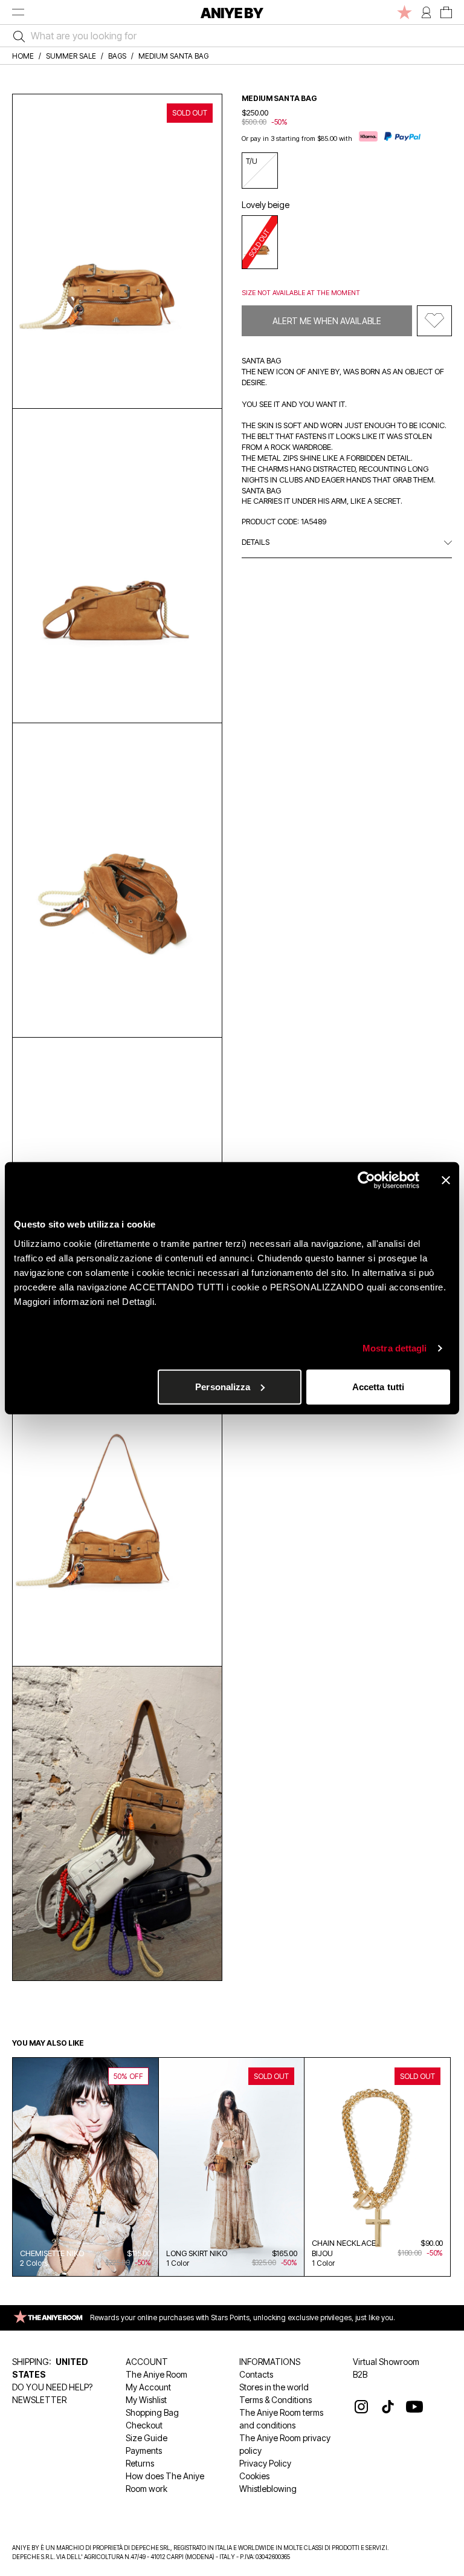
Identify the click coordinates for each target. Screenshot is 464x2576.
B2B (360, 2374)
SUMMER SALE (71, 56)
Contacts (256, 2374)
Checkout (144, 2425)
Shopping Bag (152, 2412)
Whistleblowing (268, 2489)
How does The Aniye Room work (165, 2482)
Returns (140, 2463)
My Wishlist (146, 2400)
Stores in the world (274, 2387)
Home (23, 56)
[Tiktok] (388, 2407)
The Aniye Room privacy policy (285, 2444)
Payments (144, 2451)
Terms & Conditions (275, 2400)
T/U (252, 161)
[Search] (16, 36)
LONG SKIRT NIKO (197, 2253)
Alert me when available (327, 321)
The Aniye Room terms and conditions (281, 2419)
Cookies (254, 2476)
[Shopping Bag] (446, 12)
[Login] (426, 12)
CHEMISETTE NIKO (52, 2253)
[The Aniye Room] (404, 12)
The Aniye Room (156, 2374)
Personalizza (223, 1386)
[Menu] (18, 12)
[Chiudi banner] (446, 1180)
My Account (148, 2387)
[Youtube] (414, 2407)
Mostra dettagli (395, 1348)
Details (256, 542)
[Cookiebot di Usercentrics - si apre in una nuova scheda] (366, 1180)
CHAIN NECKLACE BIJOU (344, 2248)
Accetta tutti (378, 1386)
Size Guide (147, 2438)
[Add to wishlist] (434, 321)
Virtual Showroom (386, 2362)
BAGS (117, 56)
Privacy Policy (265, 2463)
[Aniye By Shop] (232, 12)
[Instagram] (361, 2407)
